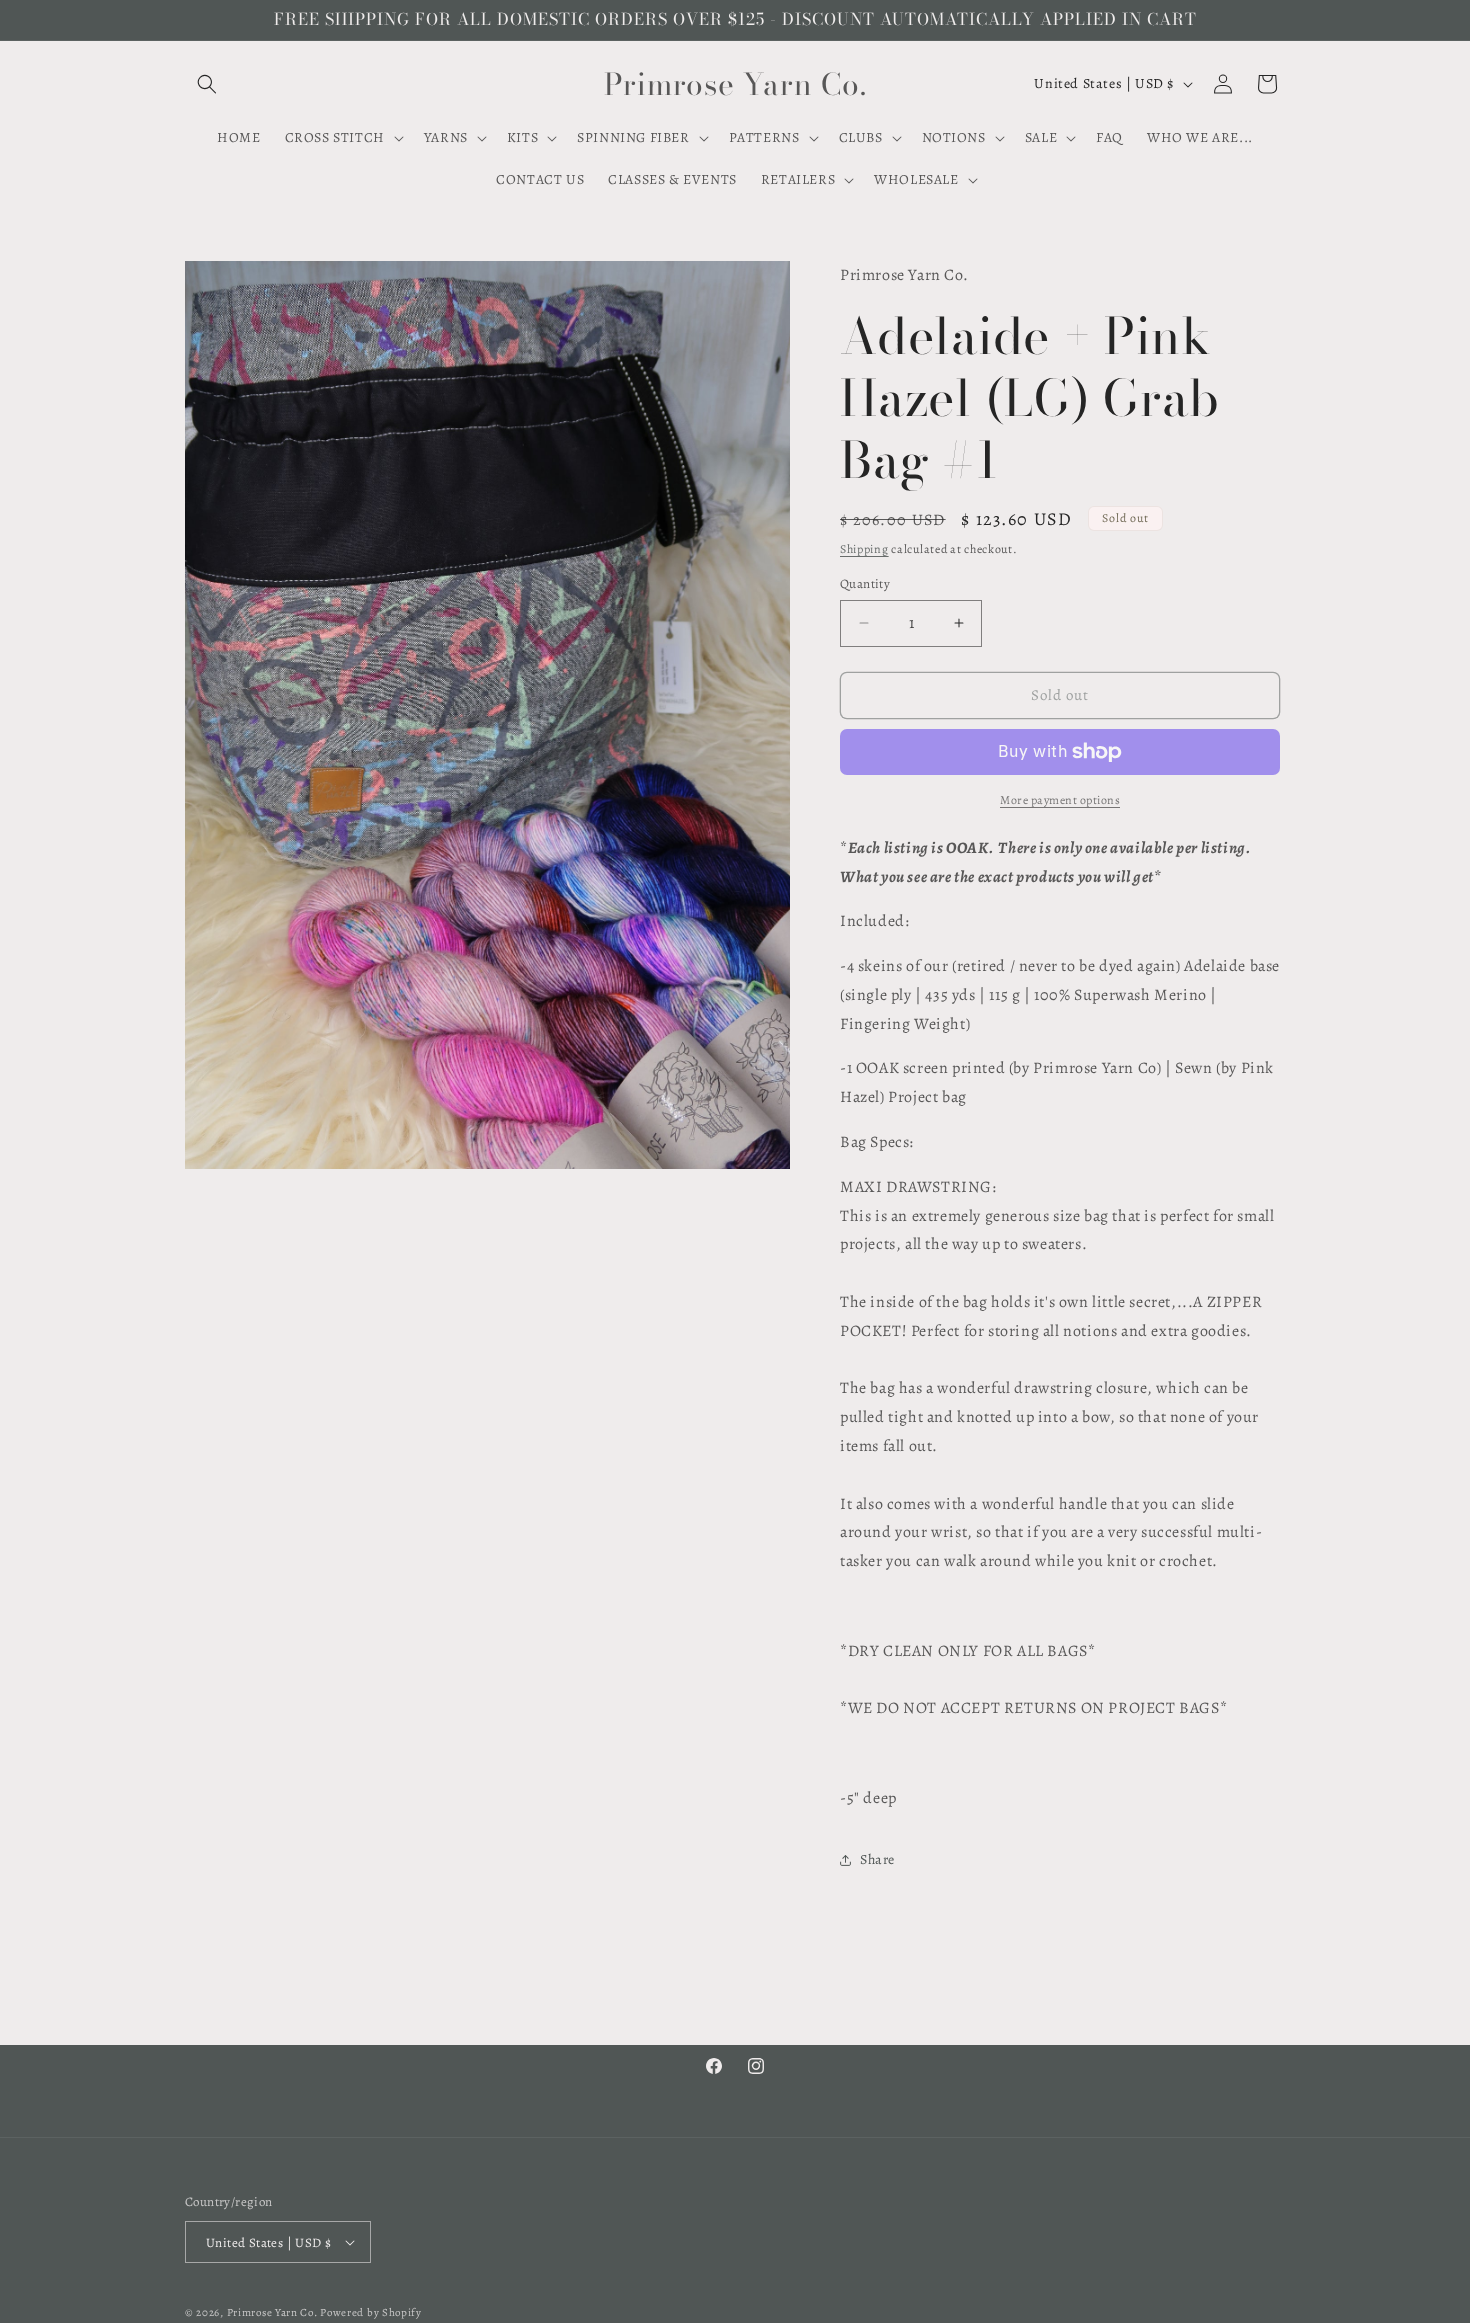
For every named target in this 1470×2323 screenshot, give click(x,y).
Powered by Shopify (371, 2312)
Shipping (864, 549)
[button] (207, 84)
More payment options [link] (1060, 800)
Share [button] (877, 1859)
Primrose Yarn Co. (272, 2312)
